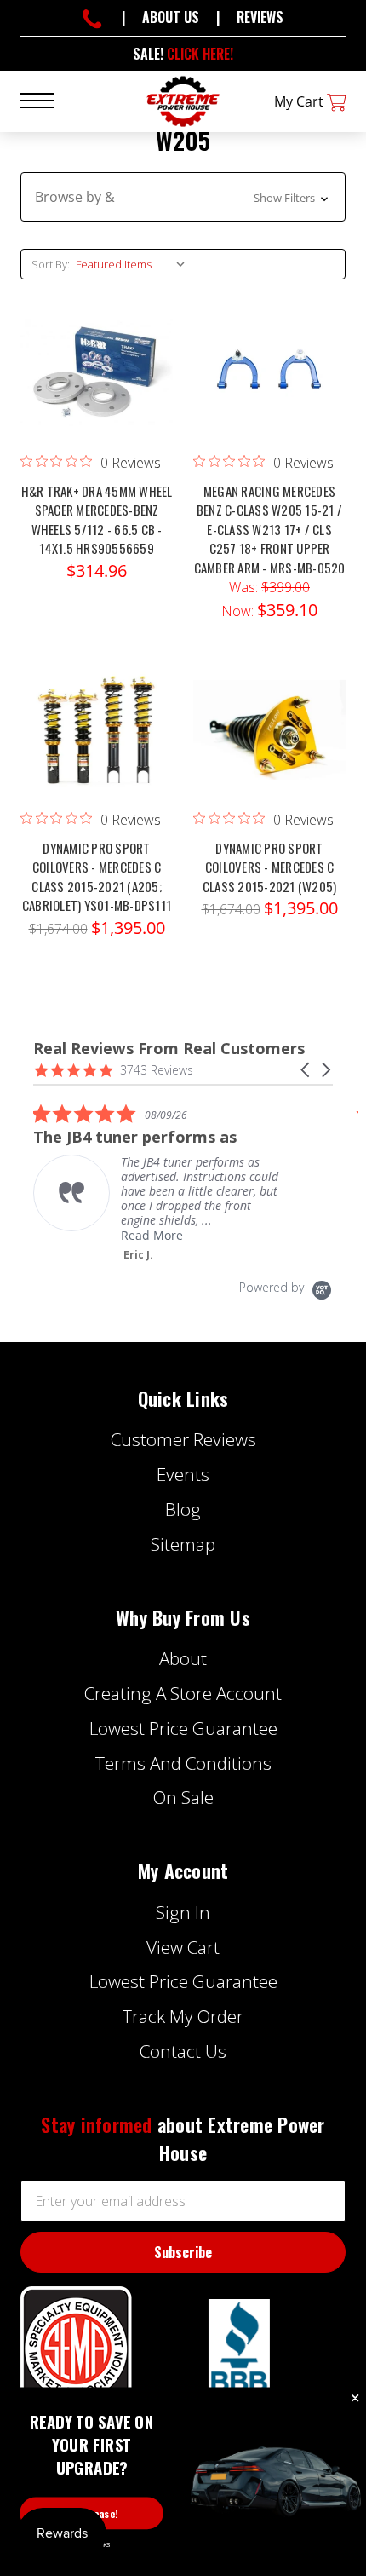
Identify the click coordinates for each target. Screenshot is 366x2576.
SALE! (183, 54)
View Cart (183, 1947)
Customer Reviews (183, 1439)
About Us (171, 17)
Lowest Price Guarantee (183, 1728)
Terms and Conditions (183, 1763)
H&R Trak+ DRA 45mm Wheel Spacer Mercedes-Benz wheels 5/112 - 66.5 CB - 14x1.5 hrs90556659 (97, 520)
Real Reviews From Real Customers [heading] (169, 1049)
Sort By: (51, 264)
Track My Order (183, 2016)
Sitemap (183, 1544)
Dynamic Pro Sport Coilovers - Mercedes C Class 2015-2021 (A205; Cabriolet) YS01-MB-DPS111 (97, 877)
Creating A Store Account (183, 1693)
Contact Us (183, 2051)
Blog (183, 1509)
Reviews (260, 17)
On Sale (183, 1797)
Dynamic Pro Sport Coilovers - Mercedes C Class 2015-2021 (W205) (270, 867)
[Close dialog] (355, 2399)
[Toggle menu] (47, 99)
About (183, 1658)
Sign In (183, 1912)
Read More (152, 1235)
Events (183, 1474)
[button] (183, 197)
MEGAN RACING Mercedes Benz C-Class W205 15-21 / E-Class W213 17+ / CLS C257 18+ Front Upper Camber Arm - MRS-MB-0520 (270, 529)
